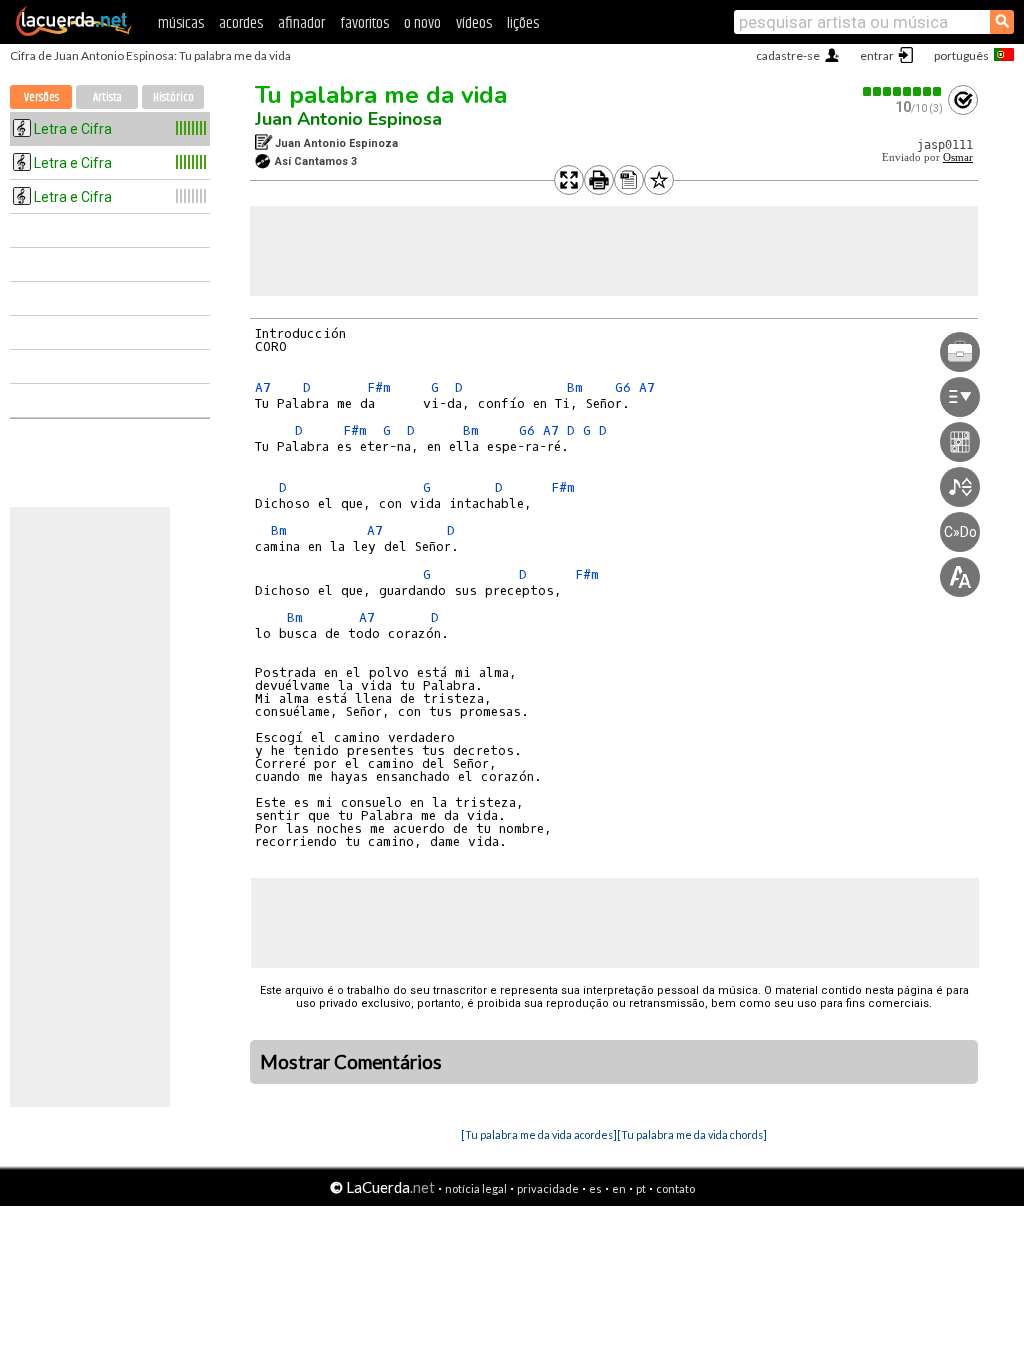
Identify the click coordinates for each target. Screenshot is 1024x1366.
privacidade (548, 1188)
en (619, 1188)
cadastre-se (788, 55)
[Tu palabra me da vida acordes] (539, 1134)
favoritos (364, 23)
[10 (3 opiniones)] (903, 91)
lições (523, 23)
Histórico (173, 97)
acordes (241, 23)
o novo (422, 23)
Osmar (958, 157)
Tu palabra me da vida (381, 95)
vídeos (474, 23)
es (595, 1188)
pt (641, 1188)
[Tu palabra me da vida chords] (692, 1134)
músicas (181, 23)
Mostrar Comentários (351, 1062)
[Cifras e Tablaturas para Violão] (74, 32)
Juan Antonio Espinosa (348, 119)
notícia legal (476, 1188)
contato (675, 1188)
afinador (301, 23)
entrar (877, 55)
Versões (41, 97)
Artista (107, 97)
